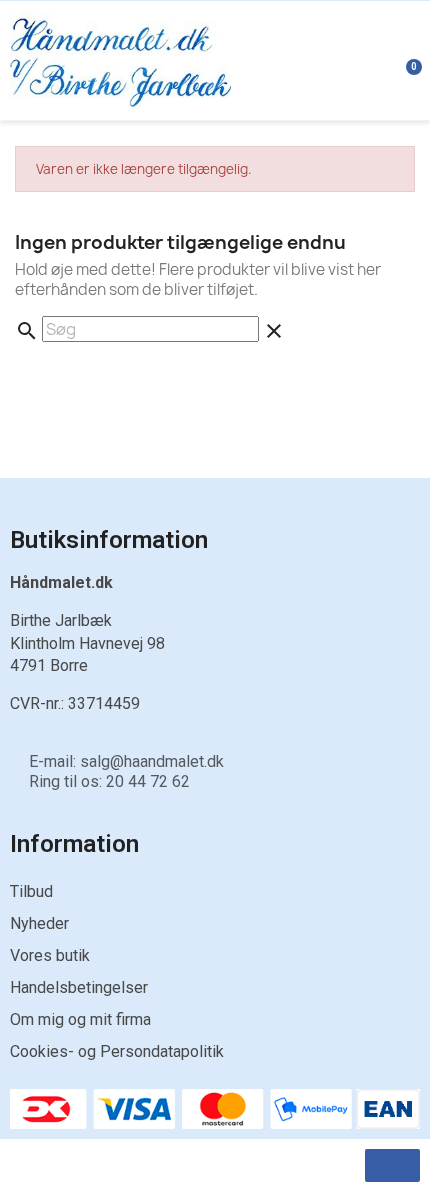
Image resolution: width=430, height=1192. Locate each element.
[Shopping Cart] (403, 60)
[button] (392, 1165)
